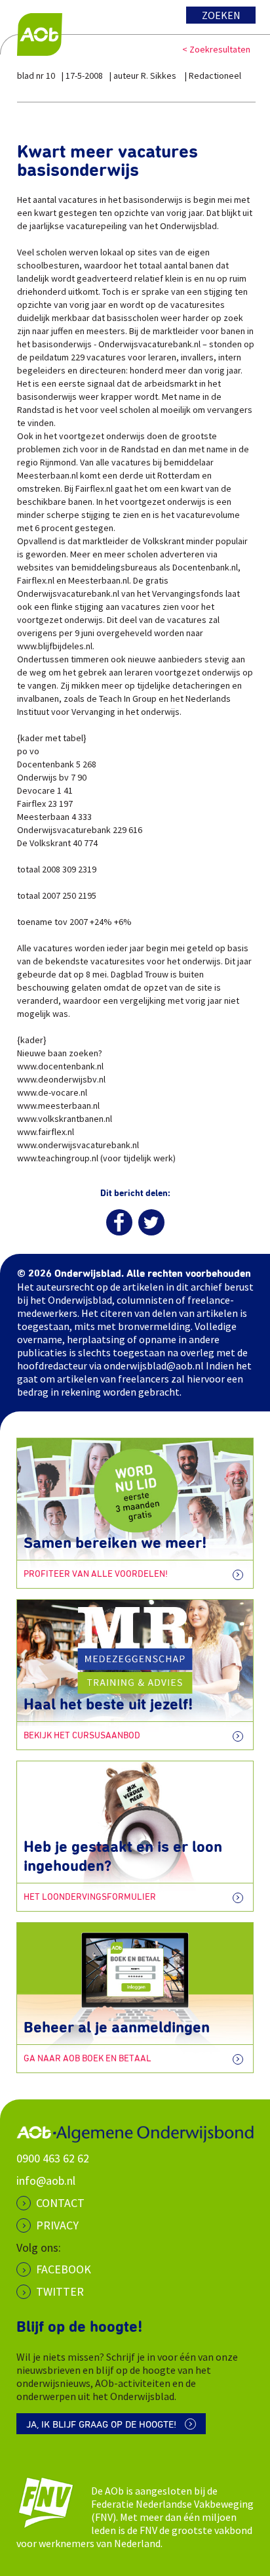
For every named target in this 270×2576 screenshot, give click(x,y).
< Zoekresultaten (216, 49)
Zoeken (221, 15)
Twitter (60, 2291)
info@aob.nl (46, 2180)
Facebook (64, 2269)
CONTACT (60, 2203)
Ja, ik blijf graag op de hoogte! (101, 2425)
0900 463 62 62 (53, 2158)
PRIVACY (57, 2225)
